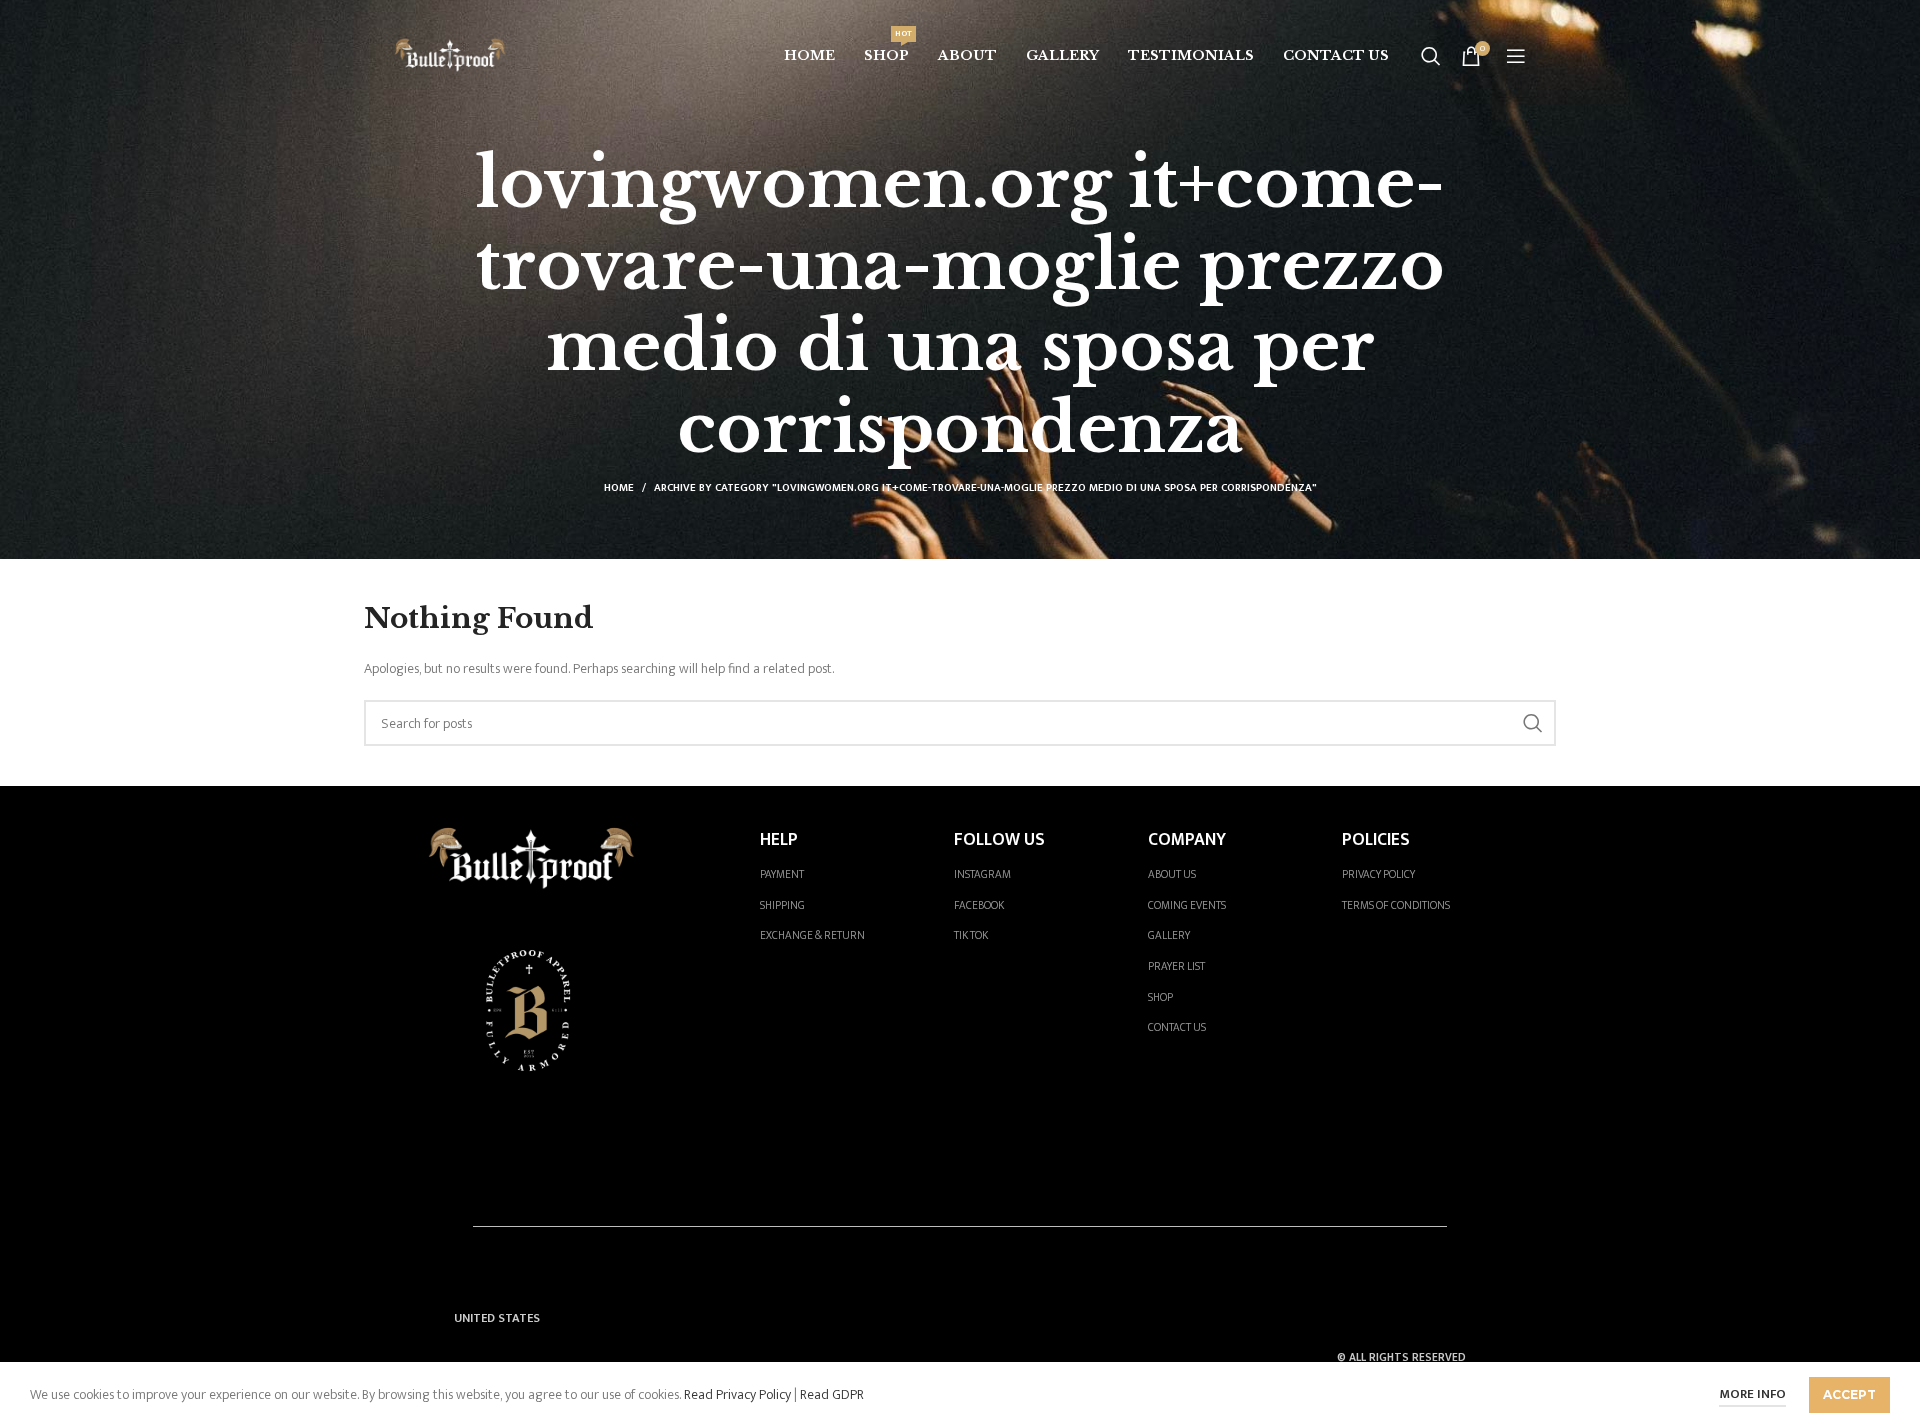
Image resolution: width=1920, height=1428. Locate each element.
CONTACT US (1177, 1027)
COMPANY (1187, 839)
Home (619, 488)
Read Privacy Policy (736, 1394)
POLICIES (1376, 839)
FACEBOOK (979, 905)
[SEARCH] (1533, 723)
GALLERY (1169, 935)
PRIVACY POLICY (1378, 874)
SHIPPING (782, 905)
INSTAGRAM (982, 874)
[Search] (1431, 56)
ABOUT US (1172, 874)
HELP (779, 839)
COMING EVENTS (1187, 905)
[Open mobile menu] (1516, 56)
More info (1752, 1394)
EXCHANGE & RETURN (812, 935)
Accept (1849, 1394)
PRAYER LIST (1176, 966)
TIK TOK (971, 935)
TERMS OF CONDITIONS (1396, 905)
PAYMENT (782, 874)
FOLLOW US (999, 839)
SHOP (1160, 997)
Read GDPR (832, 1394)
